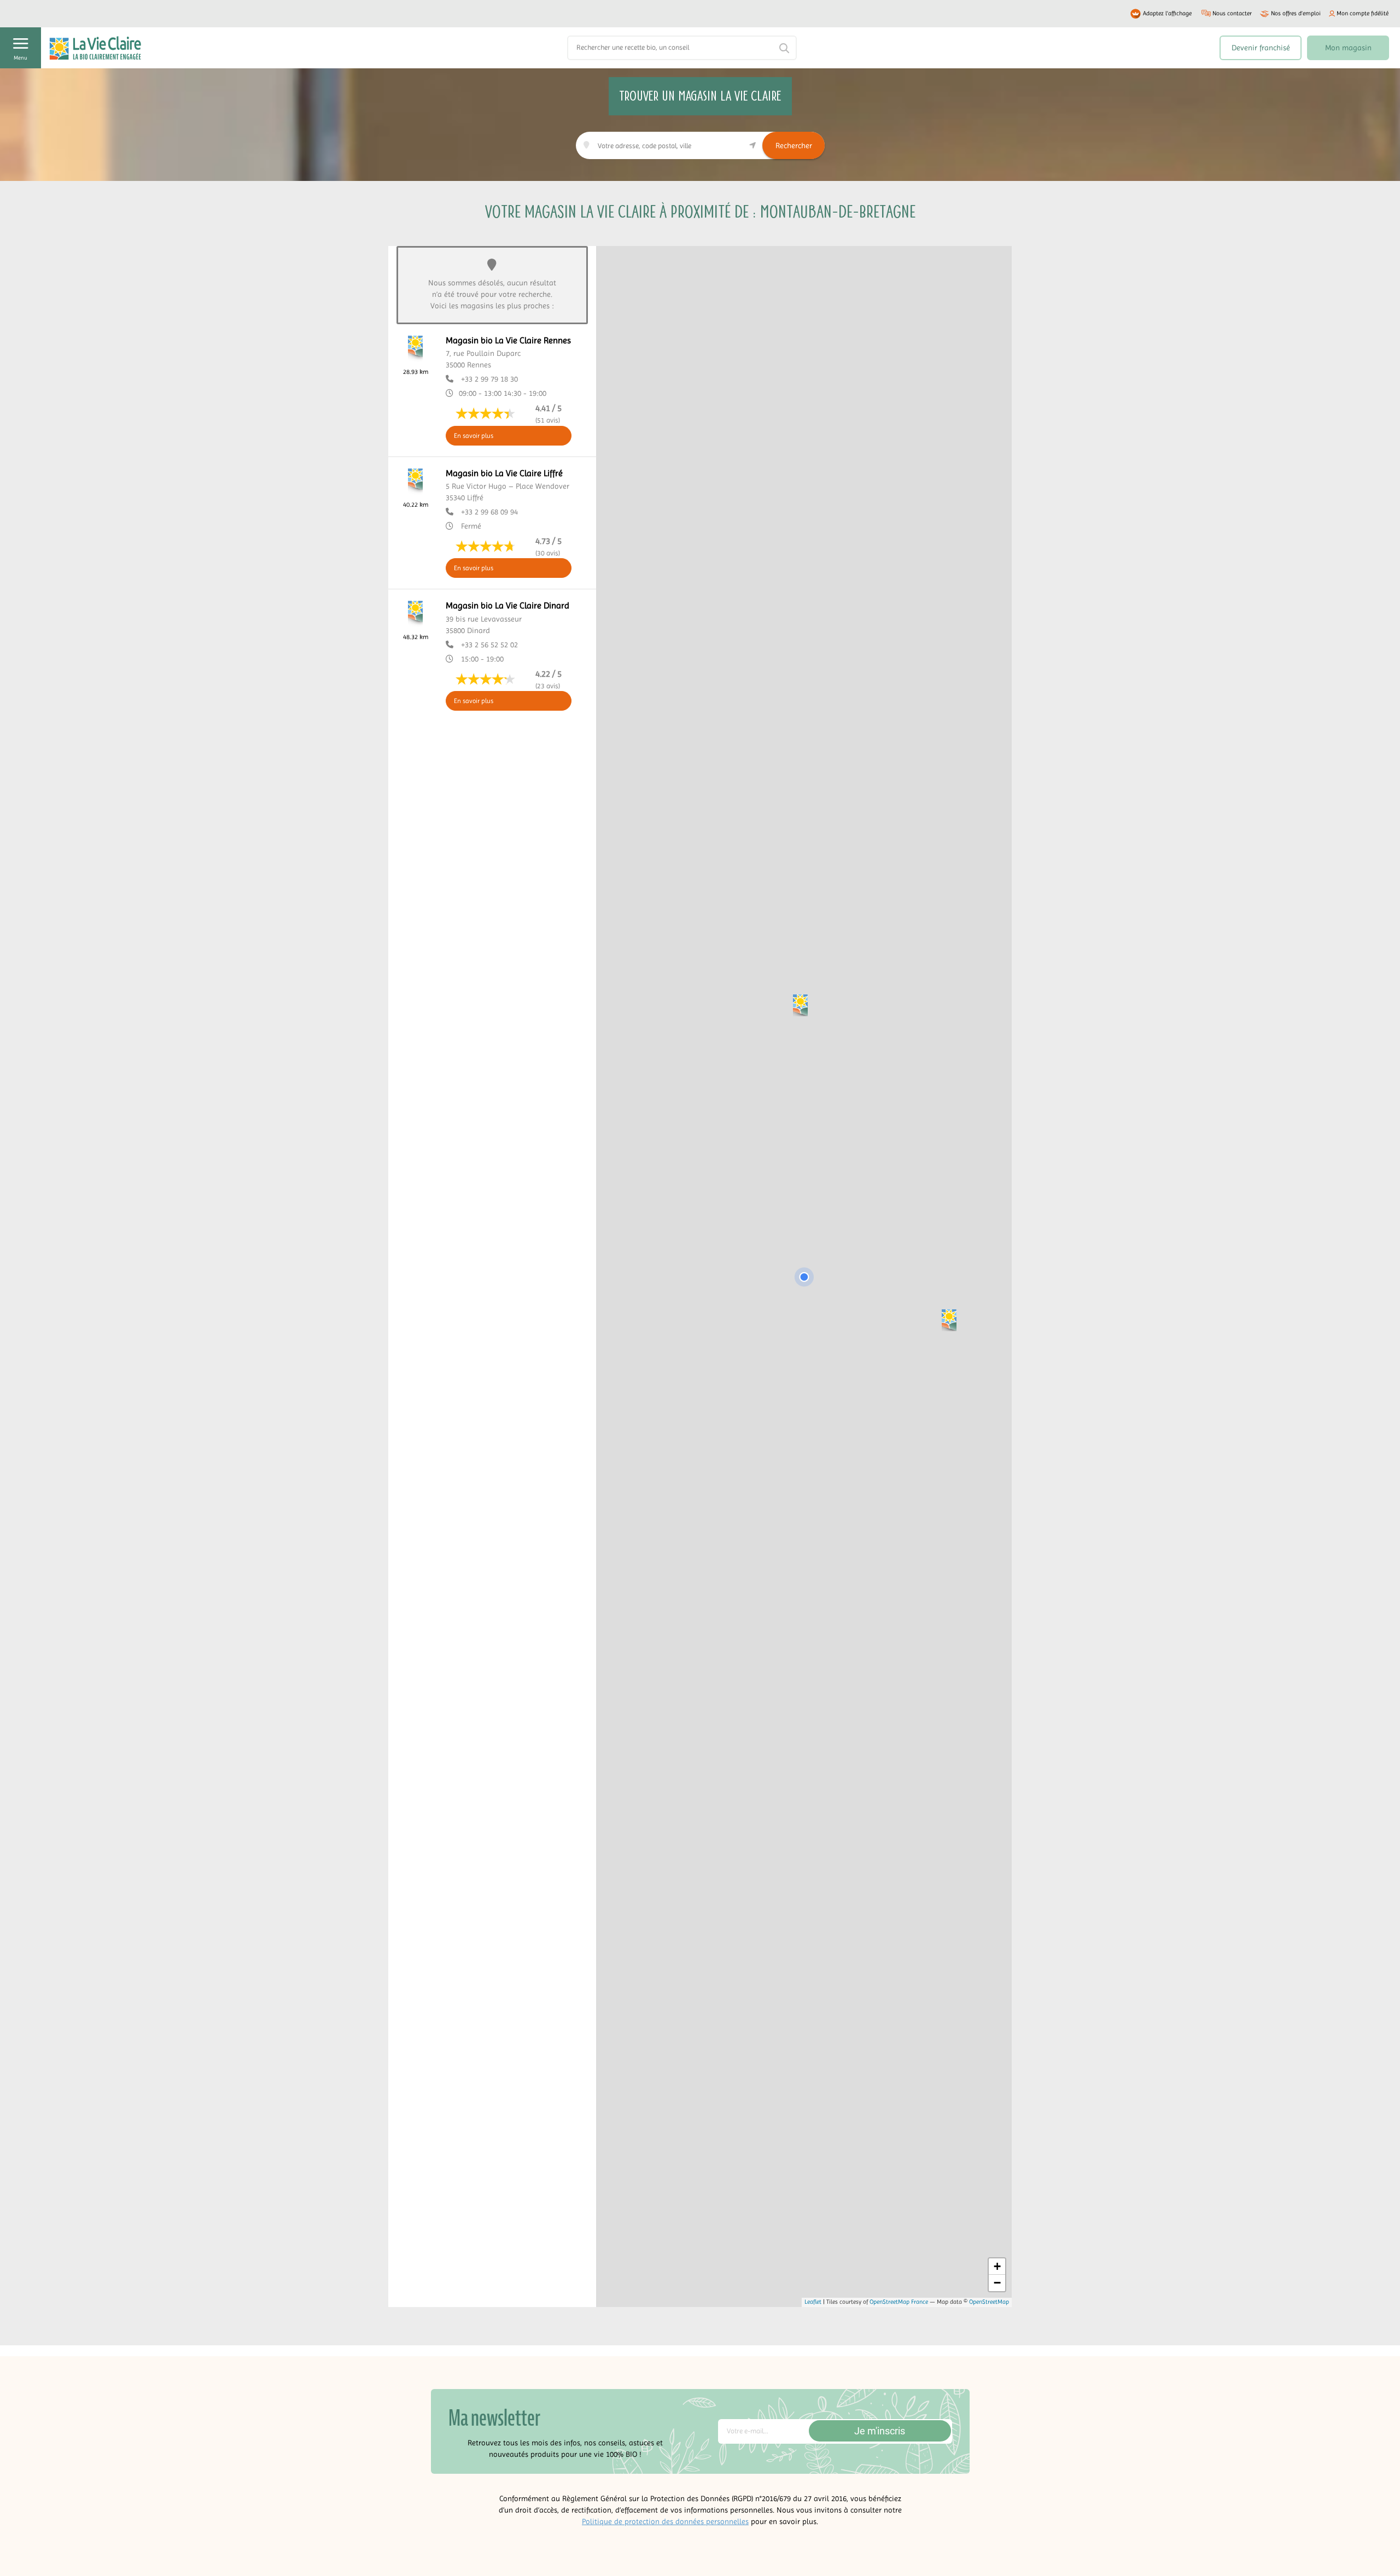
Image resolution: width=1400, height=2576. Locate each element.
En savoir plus (474, 436)
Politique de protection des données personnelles (665, 2521)
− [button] (997, 2283)
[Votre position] (804, 1277)
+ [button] (997, 2266)
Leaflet (813, 2302)
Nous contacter (1232, 13)
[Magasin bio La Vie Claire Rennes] (949, 1320)
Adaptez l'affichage (1167, 13)
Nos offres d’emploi (1296, 13)
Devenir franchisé (1261, 48)
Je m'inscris (880, 2431)
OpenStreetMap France (899, 2302)
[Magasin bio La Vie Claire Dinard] (800, 1005)
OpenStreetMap (989, 2302)
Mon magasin (1348, 48)
